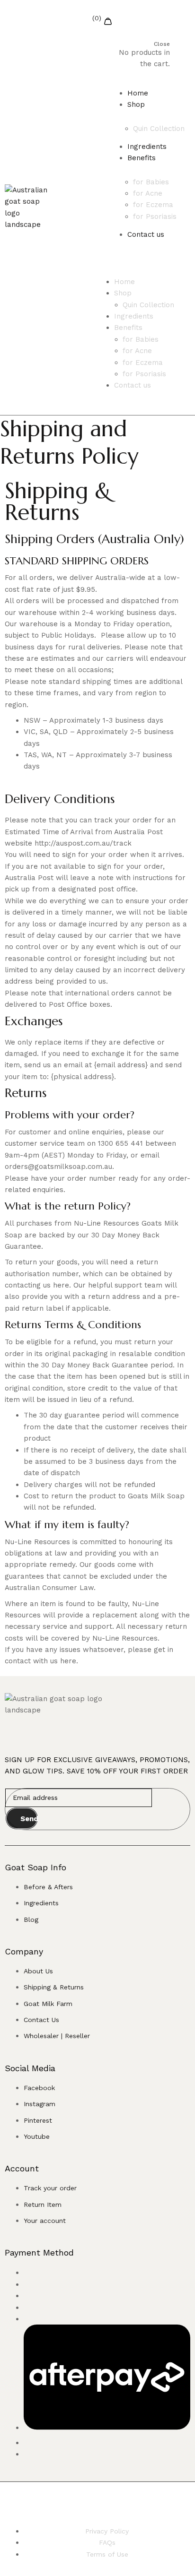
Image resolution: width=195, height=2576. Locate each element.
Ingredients (147, 147)
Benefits (142, 158)
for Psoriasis (155, 216)
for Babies (151, 182)
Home (138, 93)
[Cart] (137, 18)
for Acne (148, 193)
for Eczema (153, 205)
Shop (136, 104)
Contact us (146, 234)
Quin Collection (159, 129)
